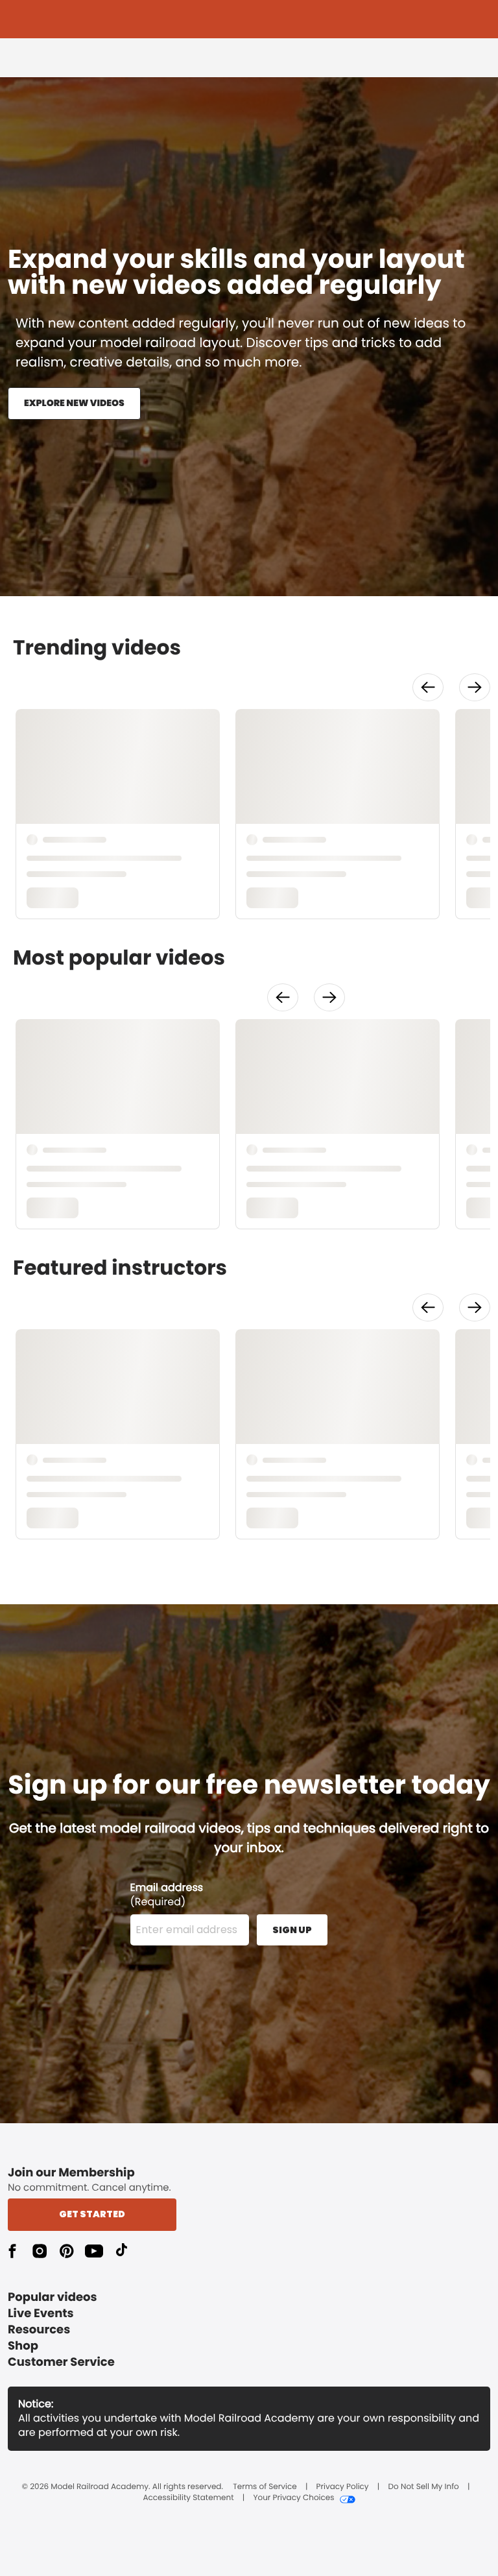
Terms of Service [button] (265, 2487)
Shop (23, 2346)
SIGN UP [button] (292, 1930)
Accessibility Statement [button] (188, 2498)
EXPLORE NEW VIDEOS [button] (74, 403)
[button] (428, 687)
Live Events (41, 2314)
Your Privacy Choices (293, 2498)
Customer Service (61, 2362)
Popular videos (53, 2297)
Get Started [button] (92, 2214)
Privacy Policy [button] (343, 2487)
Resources (39, 2330)
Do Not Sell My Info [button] (424, 2487)
